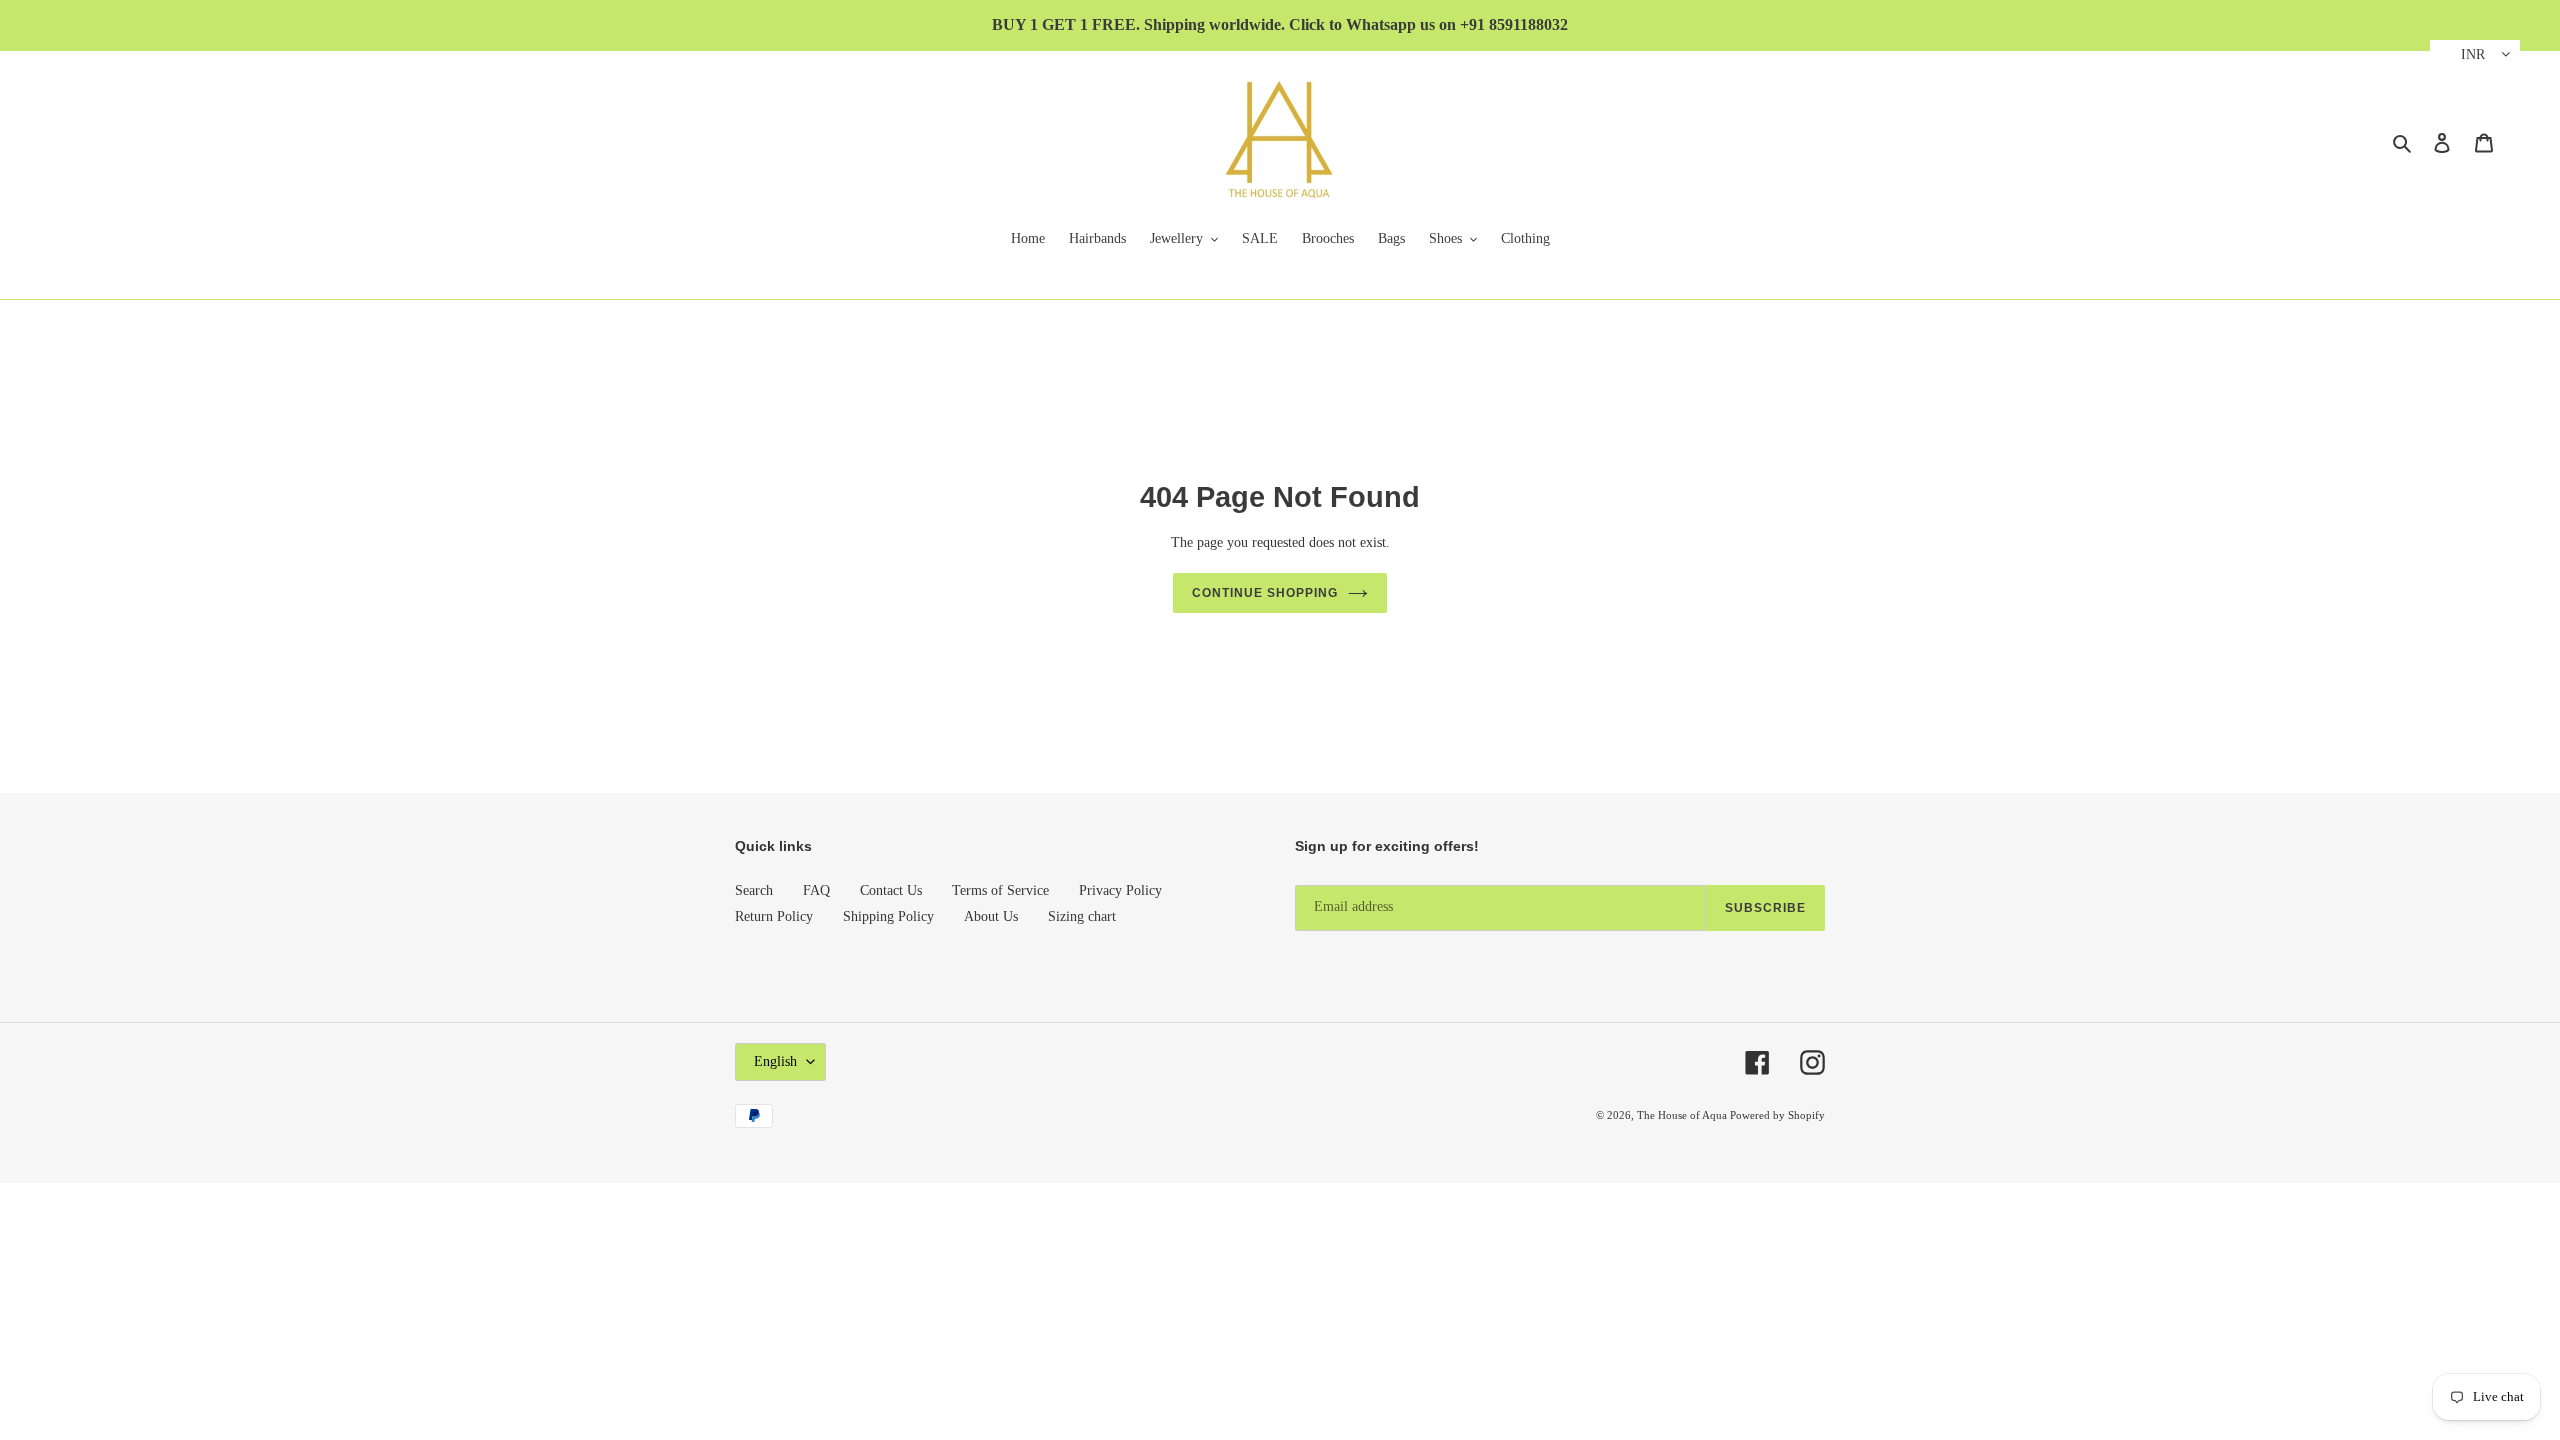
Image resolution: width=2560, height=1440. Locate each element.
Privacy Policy (1120, 890)
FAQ (816, 890)
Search (754, 890)
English (775, 1061)
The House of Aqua (1683, 1115)
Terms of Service (1000, 890)
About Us (991, 916)
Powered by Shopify (1777, 1115)
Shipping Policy (888, 916)
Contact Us (891, 890)
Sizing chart (1082, 916)
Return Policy (774, 916)
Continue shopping (1264, 593)
